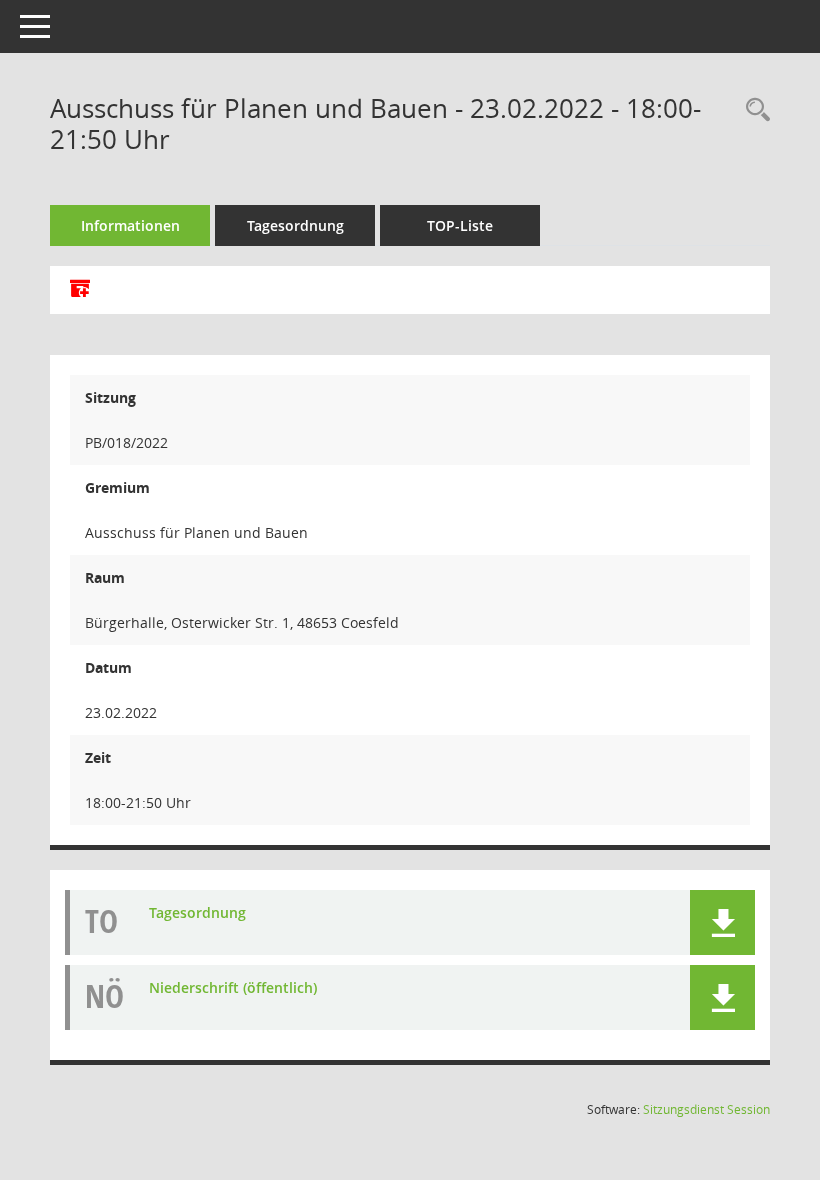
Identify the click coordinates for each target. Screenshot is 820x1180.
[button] (722, 922)
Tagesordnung (295, 225)
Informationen (130, 225)
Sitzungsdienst (706, 1109)
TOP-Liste (460, 225)
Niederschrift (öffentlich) (233, 987)
